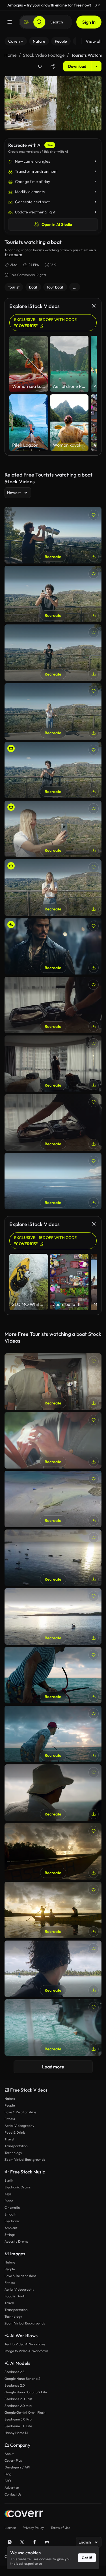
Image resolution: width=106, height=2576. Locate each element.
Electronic (12, 2221)
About (9, 2454)
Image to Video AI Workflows (26, 2351)
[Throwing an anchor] (53, 1734)
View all (94, 41)
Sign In (89, 22)
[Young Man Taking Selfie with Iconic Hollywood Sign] (53, 770)
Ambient (11, 2228)
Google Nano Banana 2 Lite (26, 2392)
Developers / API (17, 2467)
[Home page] (24, 2515)
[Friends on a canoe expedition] (53, 1851)
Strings (10, 2235)
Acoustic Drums (16, 2241)
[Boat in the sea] (53, 1616)
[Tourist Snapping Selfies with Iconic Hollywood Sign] (53, 711)
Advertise (12, 2487)
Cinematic (12, 2207)
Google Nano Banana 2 (22, 2379)
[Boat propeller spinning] (53, 2027)
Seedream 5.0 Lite (18, 2426)
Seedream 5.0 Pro (18, 2419)
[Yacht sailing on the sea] (53, 1181)
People (10, 2105)
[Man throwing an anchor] (53, 1675)
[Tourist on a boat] (53, 1793)
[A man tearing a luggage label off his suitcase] (53, 1005)
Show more (13, 254)
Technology (13, 2153)
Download (77, 66)
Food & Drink (15, 2132)
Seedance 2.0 (15, 2385)
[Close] (99, 5)
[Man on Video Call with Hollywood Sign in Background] (53, 653)
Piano (9, 2201)
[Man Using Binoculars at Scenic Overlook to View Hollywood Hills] (53, 535)
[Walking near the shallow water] (53, 1499)
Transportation (16, 2146)
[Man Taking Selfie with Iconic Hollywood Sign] (53, 594)
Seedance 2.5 (14, 2372)
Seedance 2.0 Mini (18, 2406)
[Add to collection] (40, 66)
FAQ (8, 2481)
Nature (10, 2098)
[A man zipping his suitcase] (53, 1122)
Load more (53, 2067)
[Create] (26, 22)
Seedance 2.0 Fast (18, 2399)
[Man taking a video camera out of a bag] (53, 1440)
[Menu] (10, 22)
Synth (9, 2180)
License (10, 2528)
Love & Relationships (20, 2112)
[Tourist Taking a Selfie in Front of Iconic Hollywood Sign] (53, 888)
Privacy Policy (33, 2528)
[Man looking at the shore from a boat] (53, 1969)
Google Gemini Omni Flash (25, 2412)
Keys (8, 2194)
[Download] (94, 557)
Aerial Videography (19, 2126)
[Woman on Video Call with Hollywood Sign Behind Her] (53, 829)
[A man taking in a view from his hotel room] (53, 1064)
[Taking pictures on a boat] (53, 1910)
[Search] (39, 22)
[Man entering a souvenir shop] (53, 1382)
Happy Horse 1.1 (16, 2433)
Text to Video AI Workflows (25, 2344)
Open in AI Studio (57, 224)
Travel (9, 2139)
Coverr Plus (13, 2460)
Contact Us (13, 2494)
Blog (8, 2474)
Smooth (10, 2214)
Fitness (10, 2119)
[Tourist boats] (53, 1558)
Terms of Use (60, 2528)
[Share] (53, 66)
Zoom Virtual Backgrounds (25, 2159)
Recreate (53, 557)
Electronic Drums (18, 2187)
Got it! (87, 2558)
